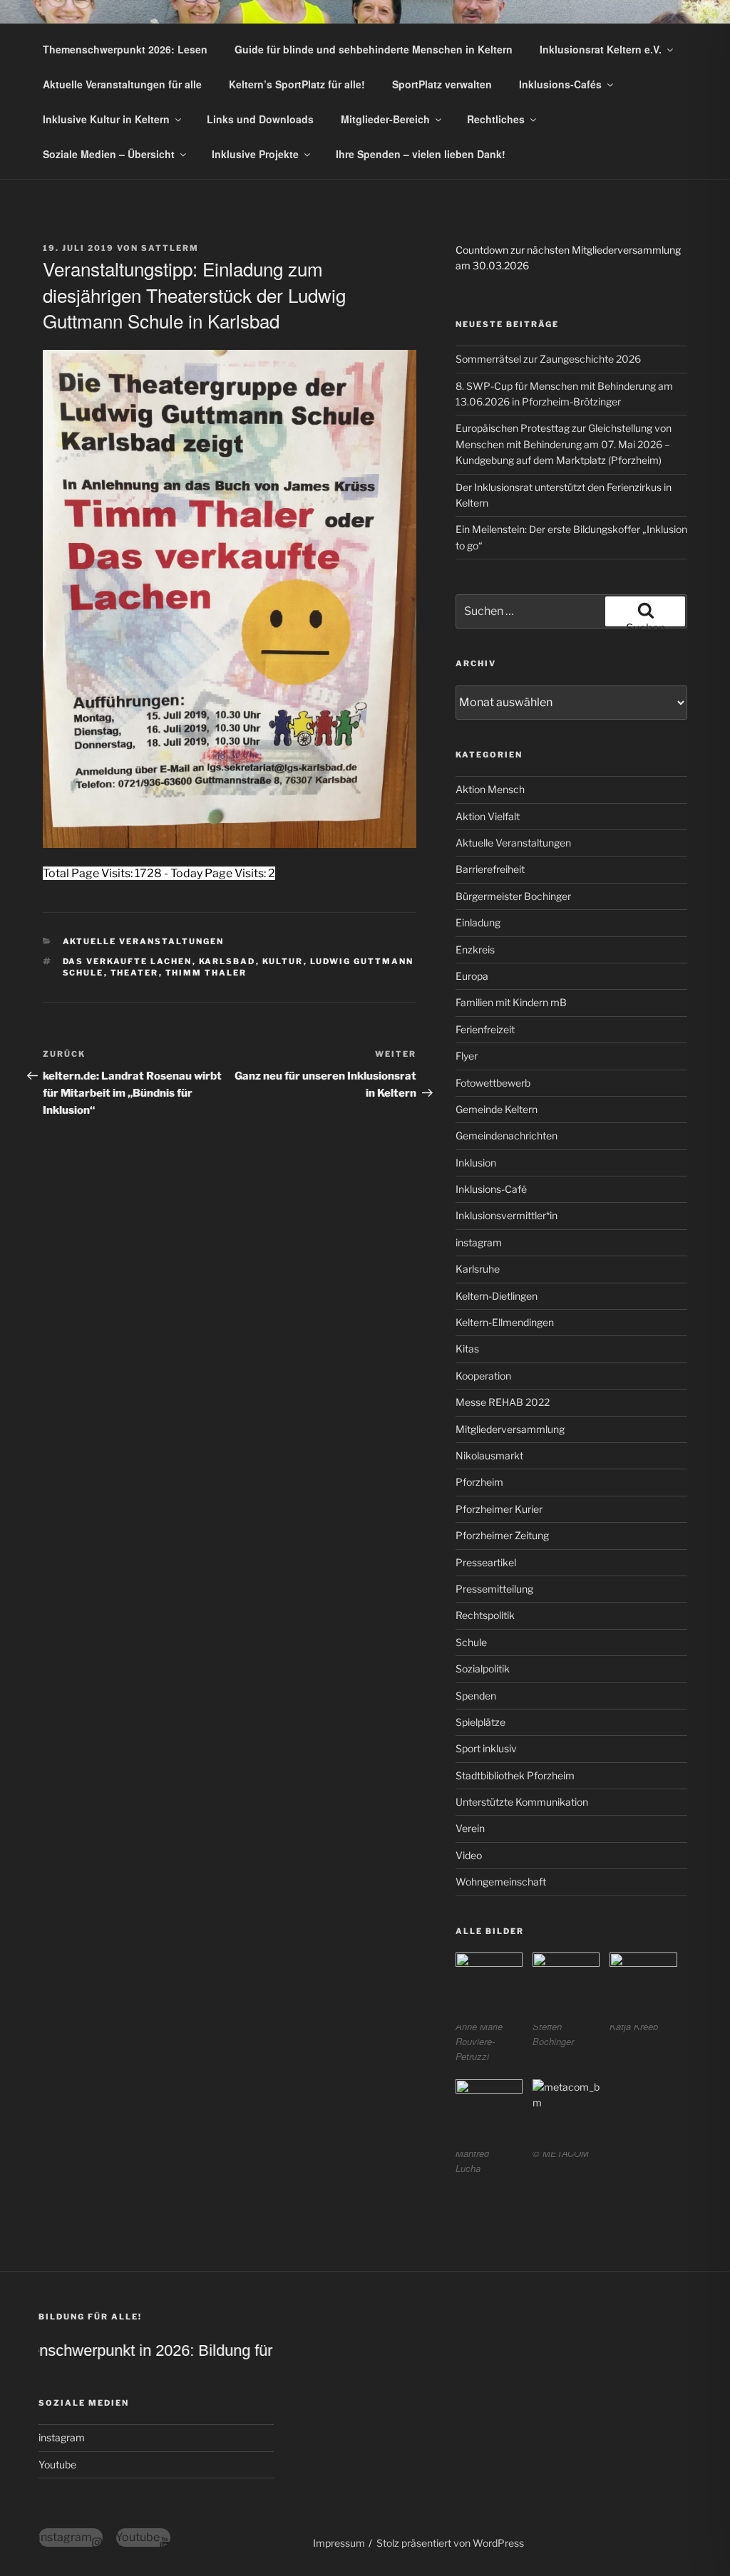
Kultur (283, 961)
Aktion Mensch (490, 789)
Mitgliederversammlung (510, 1429)
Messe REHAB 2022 (503, 1402)
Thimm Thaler (206, 973)
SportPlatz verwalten (442, 84)
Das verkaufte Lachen (128, 961)
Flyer (467, 1056)
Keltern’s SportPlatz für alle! (297, 84)
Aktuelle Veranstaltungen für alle (122, 84)
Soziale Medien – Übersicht (109, 154)
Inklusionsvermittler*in (507, 1215)
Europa (472, 976)
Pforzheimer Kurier (499, 1509)
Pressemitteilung (494, 1589)
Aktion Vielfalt (488, 816)
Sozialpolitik (483, 1669)
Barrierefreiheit (490, 869)
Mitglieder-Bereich (385, 119)
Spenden (476, 1696)
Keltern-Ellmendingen (505, 1322)
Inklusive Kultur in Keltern (106, 119)
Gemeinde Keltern (497, 1109)
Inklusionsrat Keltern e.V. (601, 49)
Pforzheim (479, 1482)
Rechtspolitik (485, 1615)
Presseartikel (486, 1562)
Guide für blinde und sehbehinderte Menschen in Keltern (374, 49)
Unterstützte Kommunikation (522, 1802)
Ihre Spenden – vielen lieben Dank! (421, 154)
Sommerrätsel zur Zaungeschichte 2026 (548, 359)
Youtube (57, 2464)
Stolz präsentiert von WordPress (450, 2543)
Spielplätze (480, 1722)
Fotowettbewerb (493, 1083)
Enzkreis (475, 950)
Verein (470, 1828)
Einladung (478, 922)
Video (469, 1855)
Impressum (339, 2543)
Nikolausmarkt (489, 1455)
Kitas (467, 1349)
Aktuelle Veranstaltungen (144, 941)
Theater (135, 973)
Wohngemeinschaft (501, 1882)
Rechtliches (496, 119)
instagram (479, 1242)
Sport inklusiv (486, 1748)
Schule (471, 1642)
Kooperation (483, 1376)
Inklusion (476, 1163)
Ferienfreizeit (485, 1029)
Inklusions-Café (491, 1189)
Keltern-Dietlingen (497, 1296)
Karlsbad (227, 961)
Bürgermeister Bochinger (513, 896)
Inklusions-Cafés (560, 84)
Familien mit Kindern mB (511, 1002)
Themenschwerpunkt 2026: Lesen (125, 49)
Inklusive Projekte (255, 154)
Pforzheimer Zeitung (502, 1535)
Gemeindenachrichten (507, 1136)
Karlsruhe (478, 1269)
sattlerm (170, 248)
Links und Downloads (260, 119)
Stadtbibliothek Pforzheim (515, 1775)
